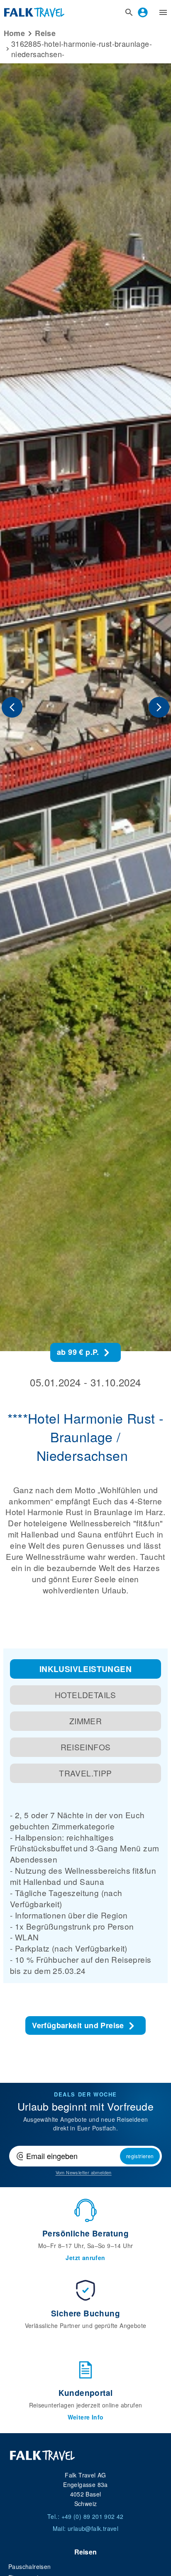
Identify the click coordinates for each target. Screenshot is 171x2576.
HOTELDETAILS (85, 1695)
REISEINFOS (86, 1747)
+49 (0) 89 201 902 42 (93, 2516)
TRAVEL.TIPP (85, 1773)
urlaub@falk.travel (93, 2528)
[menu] (163, 12)
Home (15, 33)
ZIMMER (85, 1721)
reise (45, 33)
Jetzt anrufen (85, 2258)
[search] (129, 12)
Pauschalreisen (30, 2566)
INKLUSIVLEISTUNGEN (85, 1669)
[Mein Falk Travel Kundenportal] (143, 12)
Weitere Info (86, 2417)
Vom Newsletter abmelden (84, 2172)
